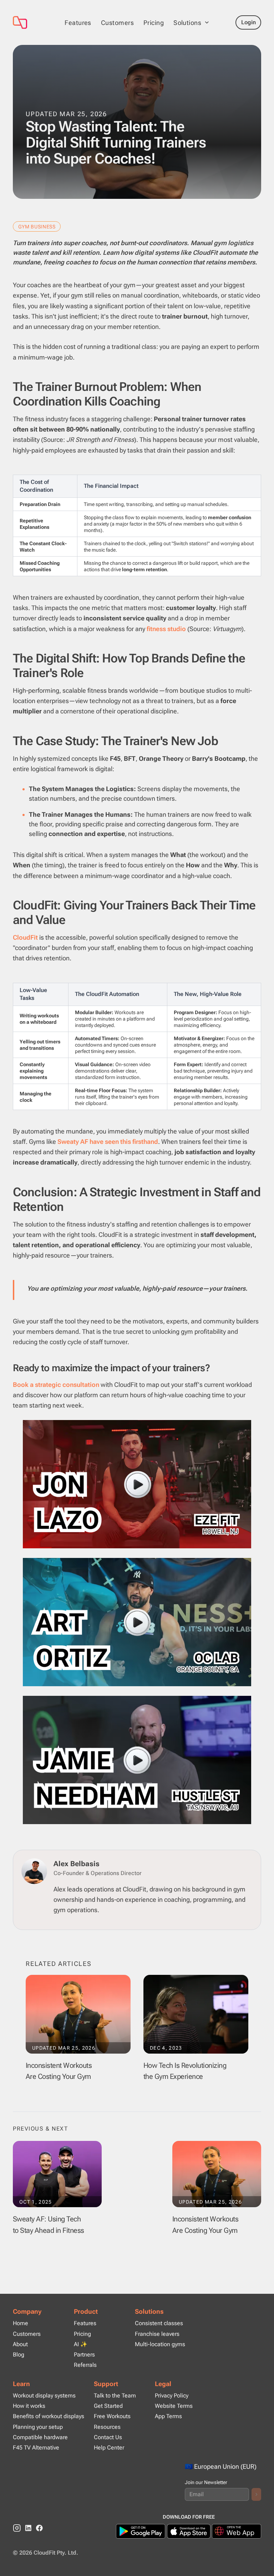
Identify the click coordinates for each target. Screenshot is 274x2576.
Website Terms (174, 2406)
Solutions (149, 2311)
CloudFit (25, 937)
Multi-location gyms (160, 2344)
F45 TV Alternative (36, 2448)
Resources (107, 2427)
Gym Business (37, 227)
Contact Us (108, 2437)
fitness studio (166, 629)
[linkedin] (28, 2528)
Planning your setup (38, 2427)
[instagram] (17, 2528)
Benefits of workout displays (49, 2416)
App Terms (168, 2416)
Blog (19, 2355)
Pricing (154, 23)
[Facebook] (39, 2528)
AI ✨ (81, 2344)
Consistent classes (159, 2323)
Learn (21, 2384)
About (20, 2344)
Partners (84, 2355)
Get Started (108, 2406)
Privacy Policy (172, 2396)
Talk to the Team (115, 2396)
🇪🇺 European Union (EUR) (221, 2466)
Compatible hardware (40, 2437)
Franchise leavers (157, 2334)
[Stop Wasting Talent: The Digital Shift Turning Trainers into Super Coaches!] (32, 22)
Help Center (109, 2448)
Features (78, 23)
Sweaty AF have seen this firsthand (108, 1142)
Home (21, 2323)
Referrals (85, 2365)
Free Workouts (112, 2416)
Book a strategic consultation (56, 1385)
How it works (29, 2406)
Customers (117, 23)
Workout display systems (44, 2396)
